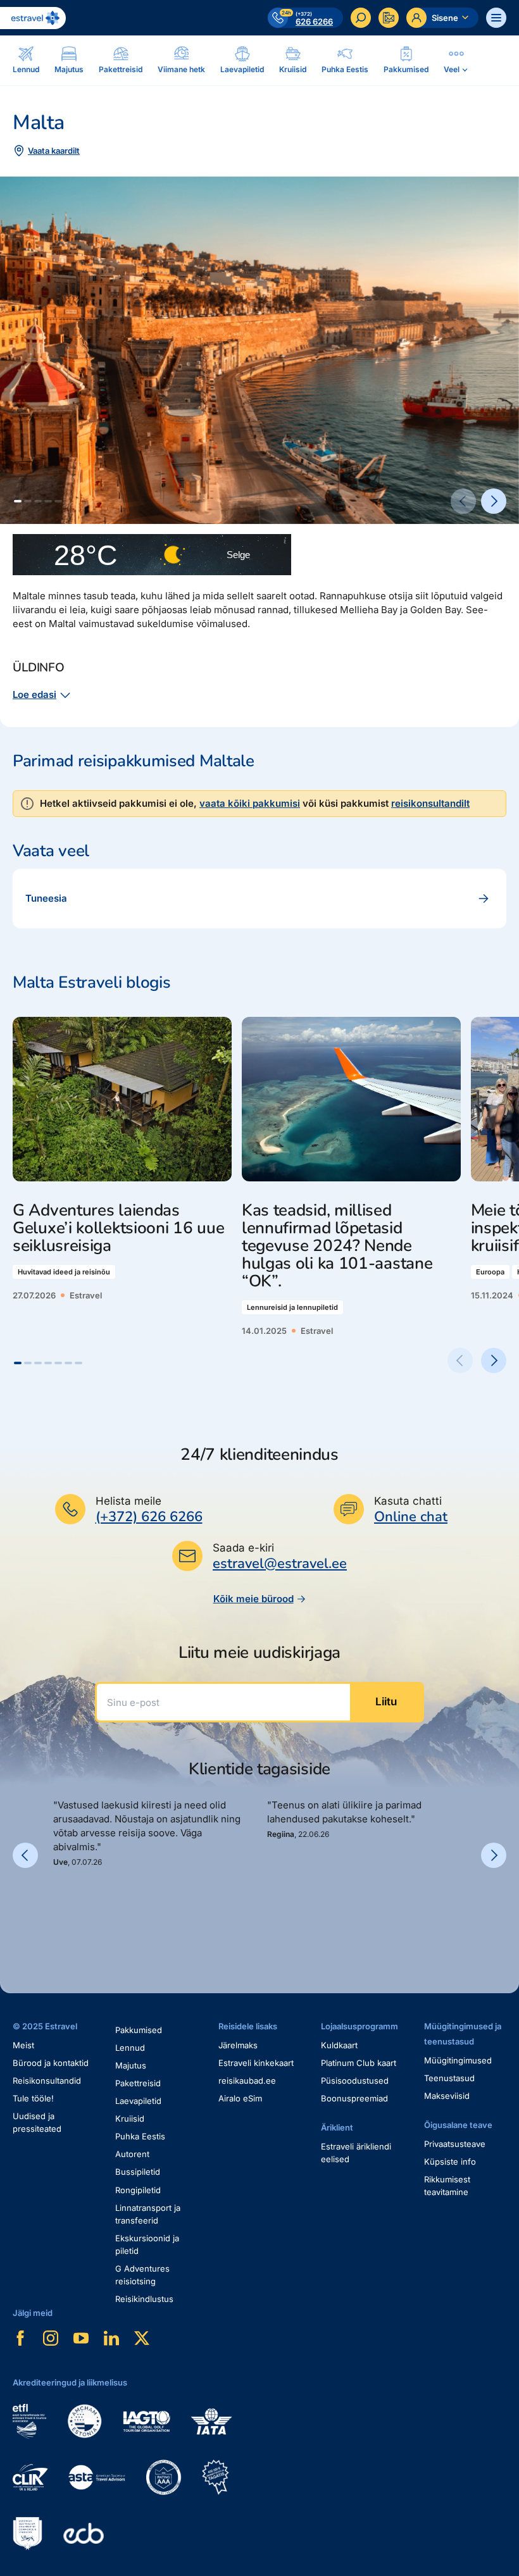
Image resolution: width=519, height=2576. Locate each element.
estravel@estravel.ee (280, 1564)
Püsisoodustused (355, 2081)
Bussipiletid (138, 2172)
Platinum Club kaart (359, 2063)
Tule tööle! (33, 2098)
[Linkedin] (111, 2338)
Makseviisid (447, 2096)
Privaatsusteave (455, 2144)
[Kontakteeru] (389, 18)
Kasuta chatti (408, 1501)
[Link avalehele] (33, 18)
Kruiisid (130, 2119)
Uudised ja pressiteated (37, 2122)
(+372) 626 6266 (149, 1517)
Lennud (130, 2048)
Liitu (386, 1702)
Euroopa (490, 1272)
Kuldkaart (339, 2045)
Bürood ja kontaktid (51, 2063)
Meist (23, 2045)
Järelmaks (238, 2045)
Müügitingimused (458, 2060)
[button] (18, 501)
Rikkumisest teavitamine (447, 2186)
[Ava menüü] (496, 18)
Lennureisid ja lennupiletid (292, 1307)
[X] (142, 2338)
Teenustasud (449, 2078)
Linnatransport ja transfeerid (148, 2214)
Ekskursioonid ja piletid (147, 2244)
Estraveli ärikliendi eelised (356, 2153)
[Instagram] (51, 2338)
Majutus (131, 2065)
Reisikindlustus (144, 2299)
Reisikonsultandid (47, 2081)
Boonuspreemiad (354, 2098)
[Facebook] (20, 2338)
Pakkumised (139, 2030)
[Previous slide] (463, 501)
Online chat (411, 1517)
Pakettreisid (138, 2083)
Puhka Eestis (140, 2136)
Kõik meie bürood (253, 1599)
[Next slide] (494, 501)
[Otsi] (361, 18)
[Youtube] (81, 2338)
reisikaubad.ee (247, 2081)
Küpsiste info (450, 2162)
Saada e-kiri (243, 1548)
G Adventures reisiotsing (142, 2275)
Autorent (132, 2154)
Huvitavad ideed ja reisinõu (64, 1272)
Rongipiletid (138, 2190)
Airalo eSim (240, 2098)
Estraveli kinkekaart (256, 2063)
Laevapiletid (138, 2101)
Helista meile (128, 1501)
